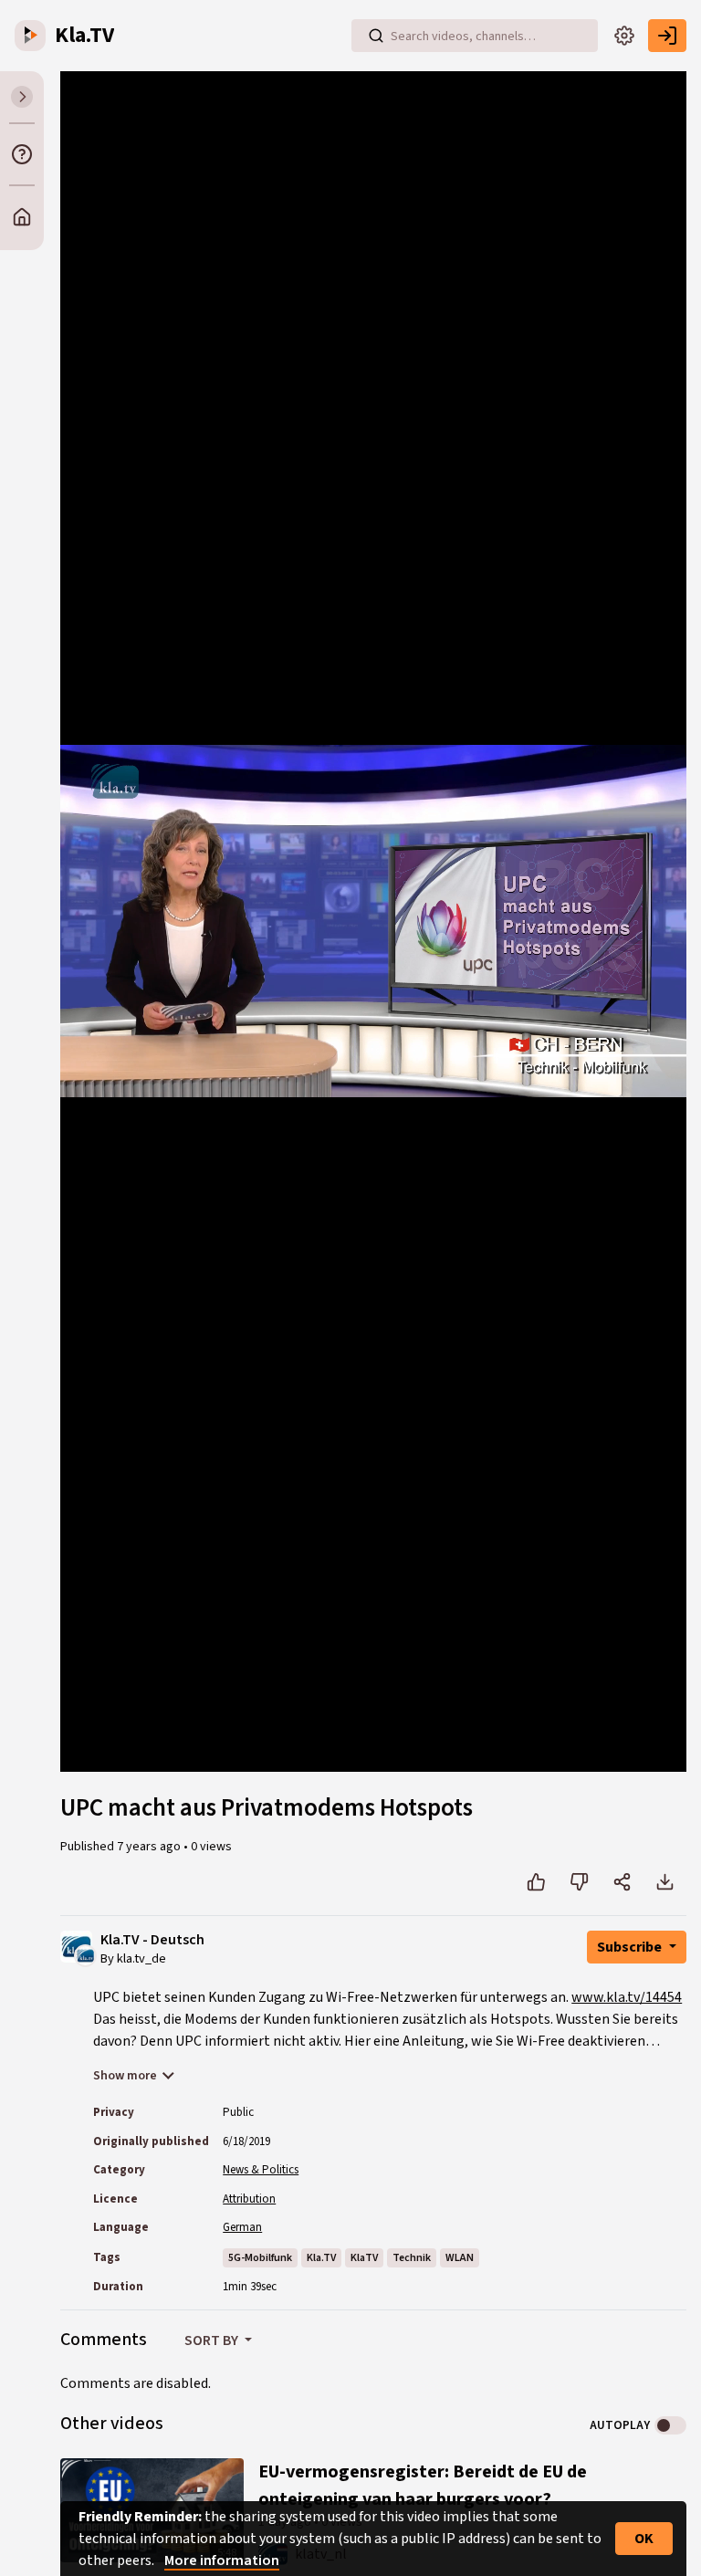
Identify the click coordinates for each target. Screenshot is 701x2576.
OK (644, 2539)
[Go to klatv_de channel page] (85, 1954)
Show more (125, 2076)
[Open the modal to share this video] (622, 1882)
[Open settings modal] (624, 36)
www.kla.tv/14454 (627, 1997)
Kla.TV (321, 2258)
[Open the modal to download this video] (665, 1882)
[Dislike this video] (579, 1882)
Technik (412, 2258)
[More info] (22, 154)
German (242, 2227)
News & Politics (261, 2170)
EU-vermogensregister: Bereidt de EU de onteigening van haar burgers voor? (423, 2486)
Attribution (249, 2199)
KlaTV (364, 2258)
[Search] (376, 36)
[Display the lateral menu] (22, 97)
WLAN (460, 2258)
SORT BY (213, 2340)
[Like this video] (536, 1882)
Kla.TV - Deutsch (152, 1940)
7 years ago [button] (150, 1847)
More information (222, 2560)
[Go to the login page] (667, 36)
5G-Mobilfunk (260, 2258)
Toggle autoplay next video (670, 2425)
